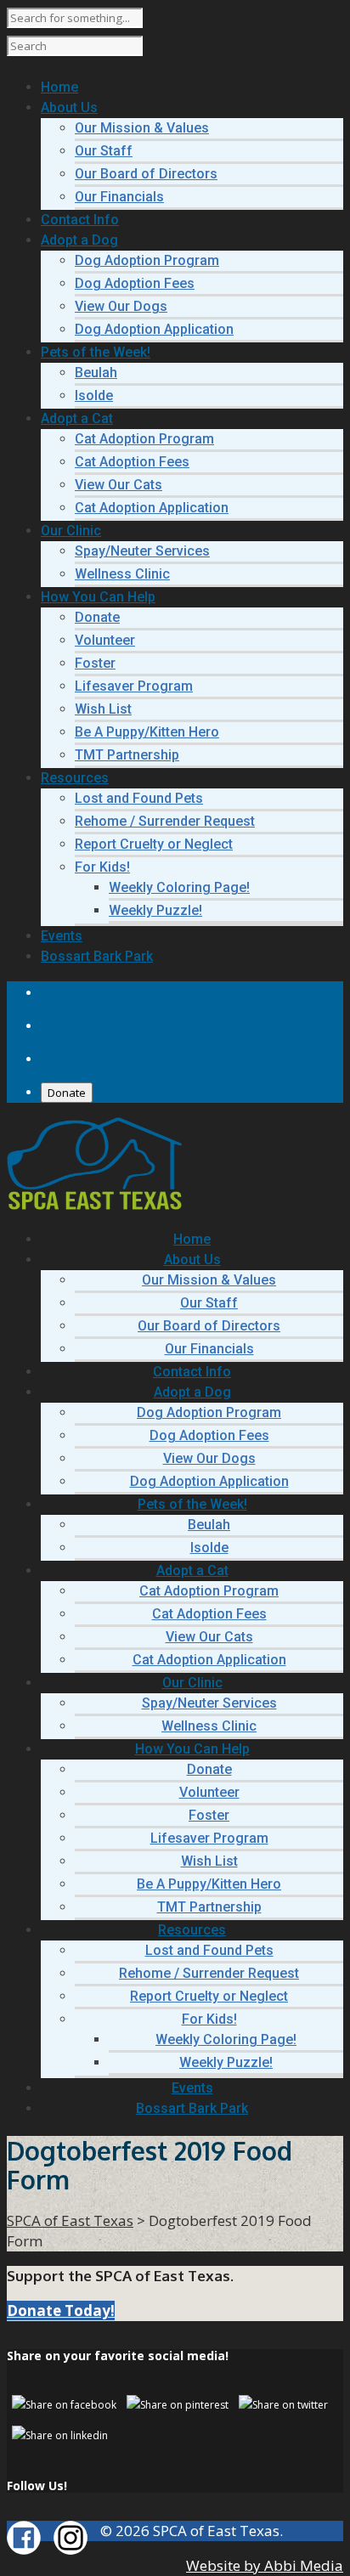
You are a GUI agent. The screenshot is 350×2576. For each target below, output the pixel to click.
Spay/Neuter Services (142, 551)
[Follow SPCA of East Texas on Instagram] (71, 2549)
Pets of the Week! (192, 1504)
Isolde (94, 395)
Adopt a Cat (192, 1570)
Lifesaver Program (134, 686)
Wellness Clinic (122, 574)
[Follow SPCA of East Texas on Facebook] (24, 2549)
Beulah (96, 373)
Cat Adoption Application (152, 508)
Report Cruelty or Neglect (154, 844)
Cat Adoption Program (144, 439)
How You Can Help (192, 1749)
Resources (192, 1930)
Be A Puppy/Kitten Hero (147, 732)
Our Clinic (192, 1683)
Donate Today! (61, 2310)
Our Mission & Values (142, 128)
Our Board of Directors (146, 174)
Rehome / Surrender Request (165, 821)
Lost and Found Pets (139, 798)
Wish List (103, 709)
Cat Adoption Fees (132, 462)
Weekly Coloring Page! (179, 887)
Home (192, 1239)
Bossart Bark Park (192, 2108)
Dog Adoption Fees (135, 283)
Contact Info (192, 1372)
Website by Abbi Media (265, 2565)
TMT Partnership (127, 755)
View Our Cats (119, 485)
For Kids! (102, 867)
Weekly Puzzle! (155, 910)
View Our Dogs (121, 306)
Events (192, 2088)
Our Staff (104, 151)
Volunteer (105, 640)
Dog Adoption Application (154, 329)
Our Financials (119, 197)
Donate (97, 617)
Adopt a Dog (192, 1392)
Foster (95, 663)
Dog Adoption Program (147, 260)
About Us (192, 1260)
